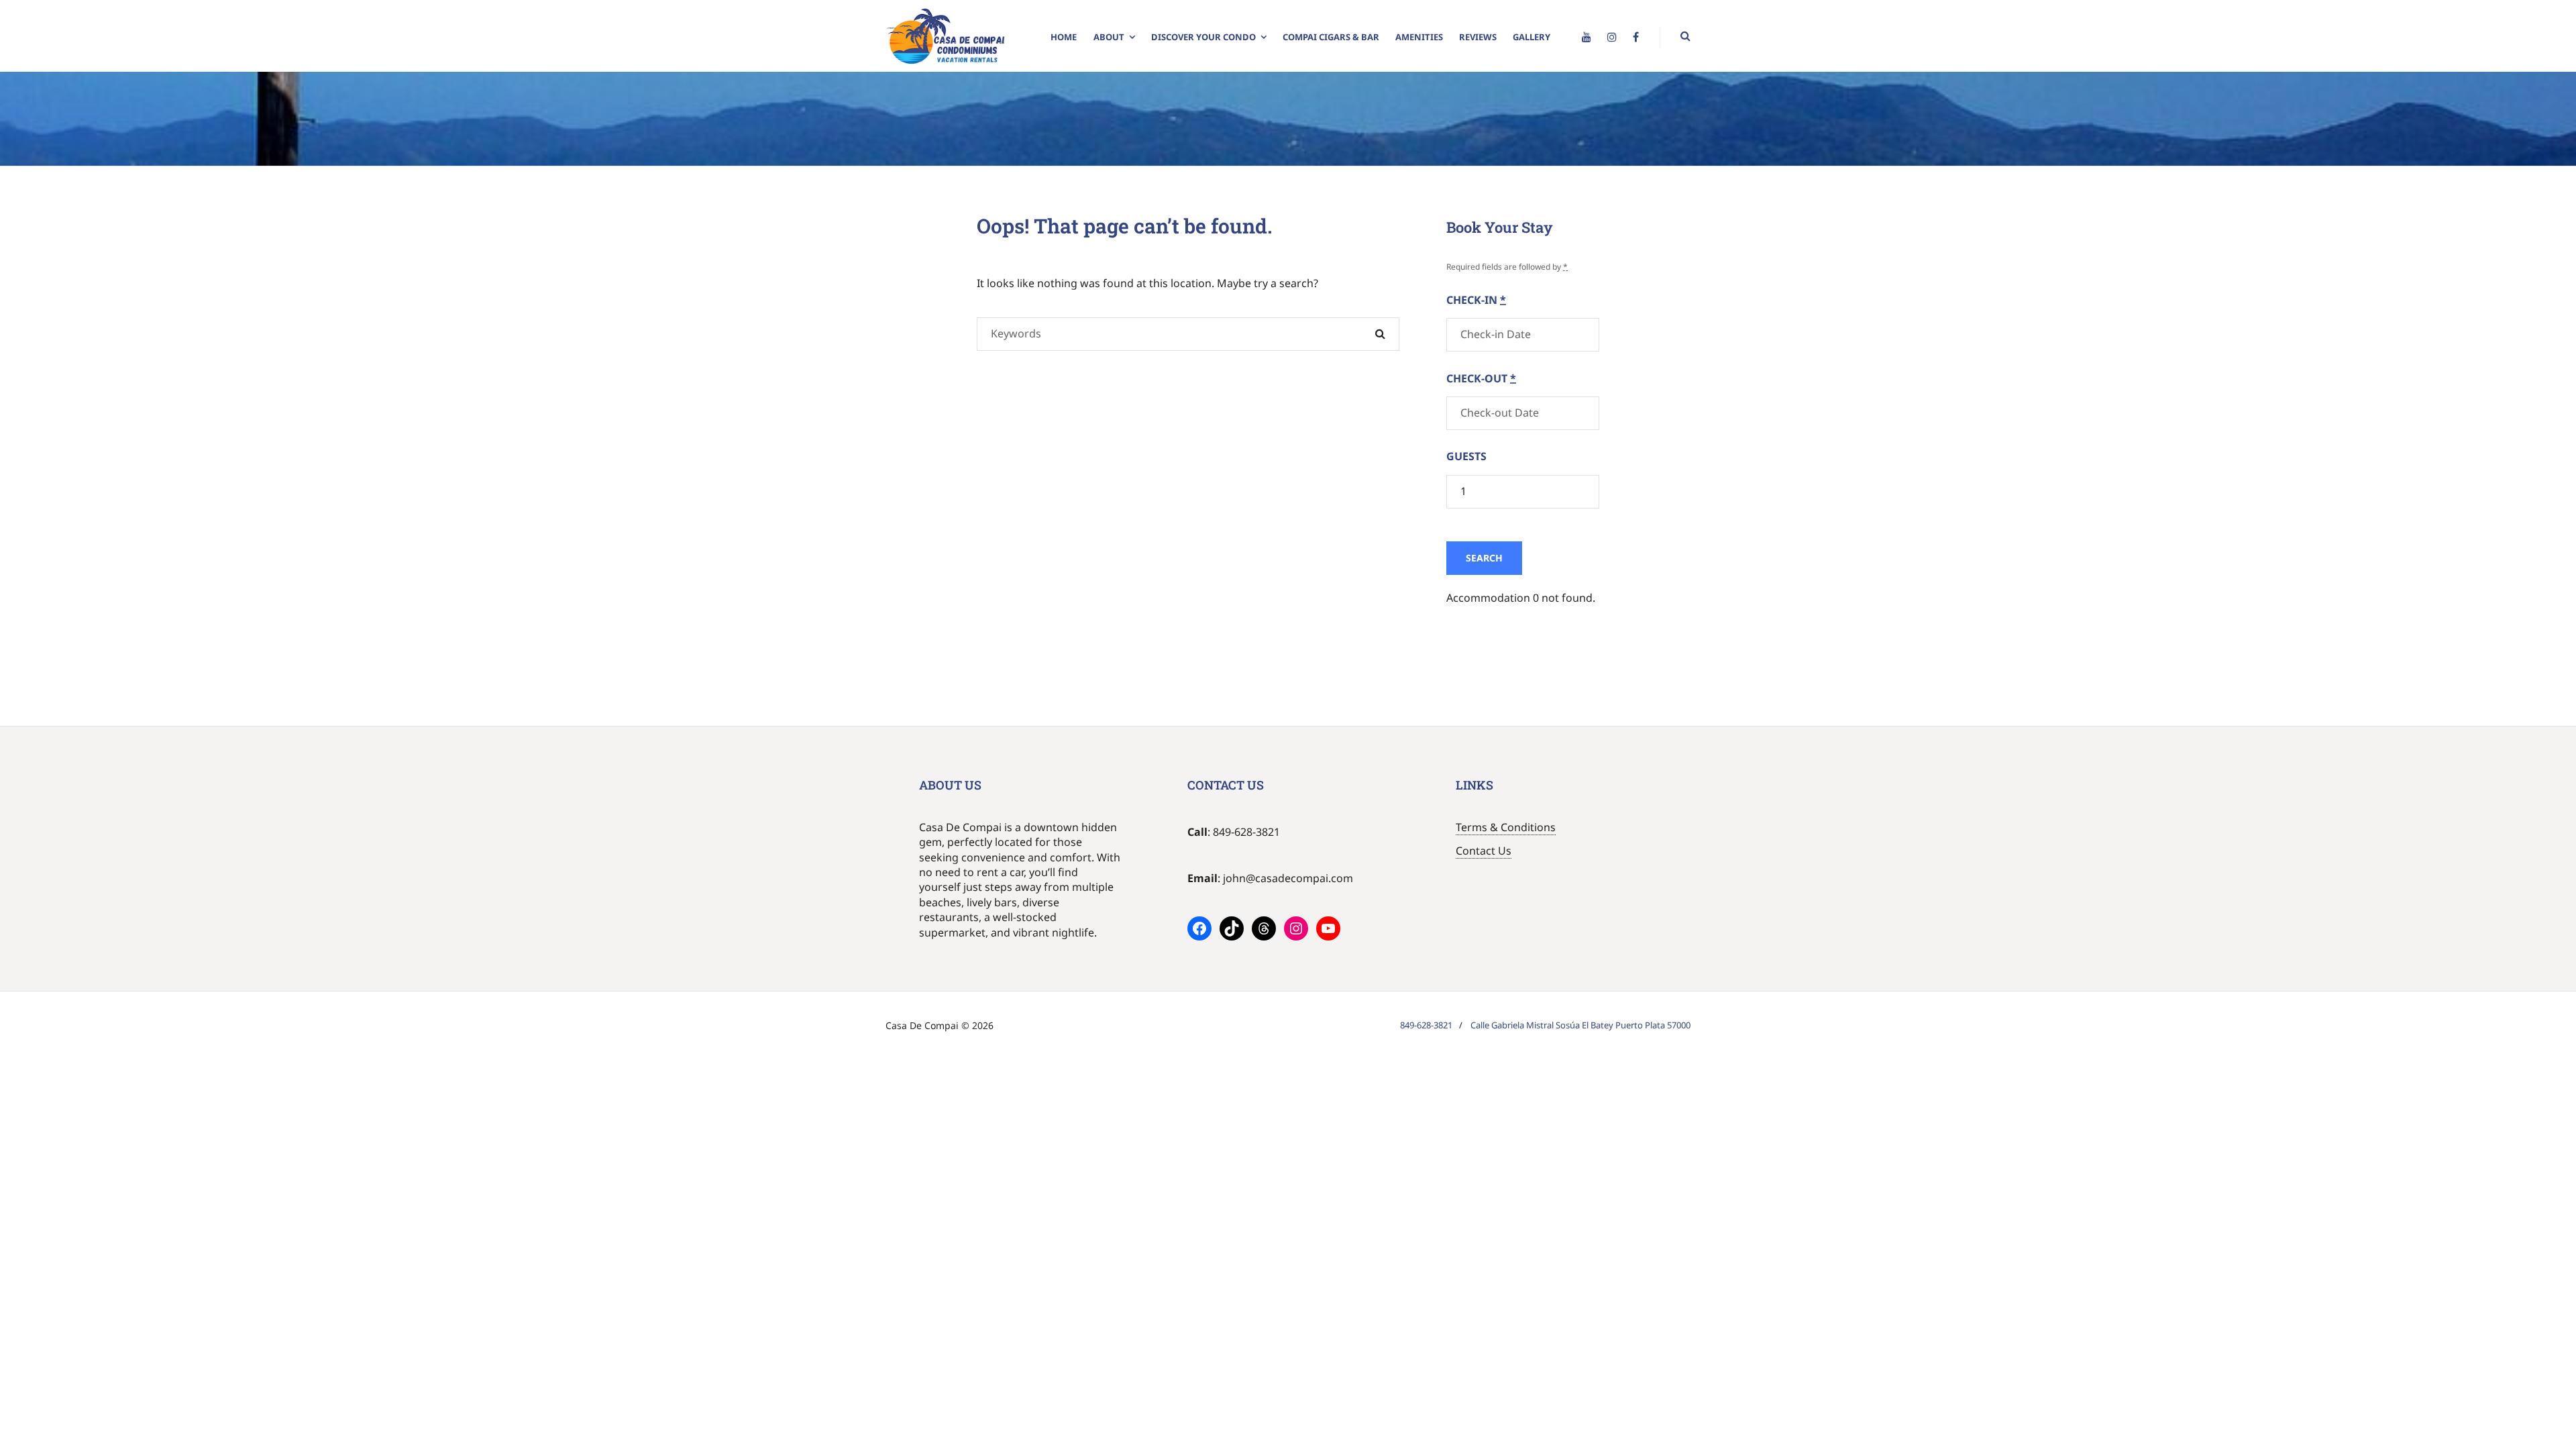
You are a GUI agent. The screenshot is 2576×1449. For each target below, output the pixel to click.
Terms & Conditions (1506, 827)
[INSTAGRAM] (1612, 38)
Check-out (1481, 378)
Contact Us (1484, 851)
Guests (1466, 456)
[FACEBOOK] (1636, 38)
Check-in (1476, 300)
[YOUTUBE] (1587, 38)
